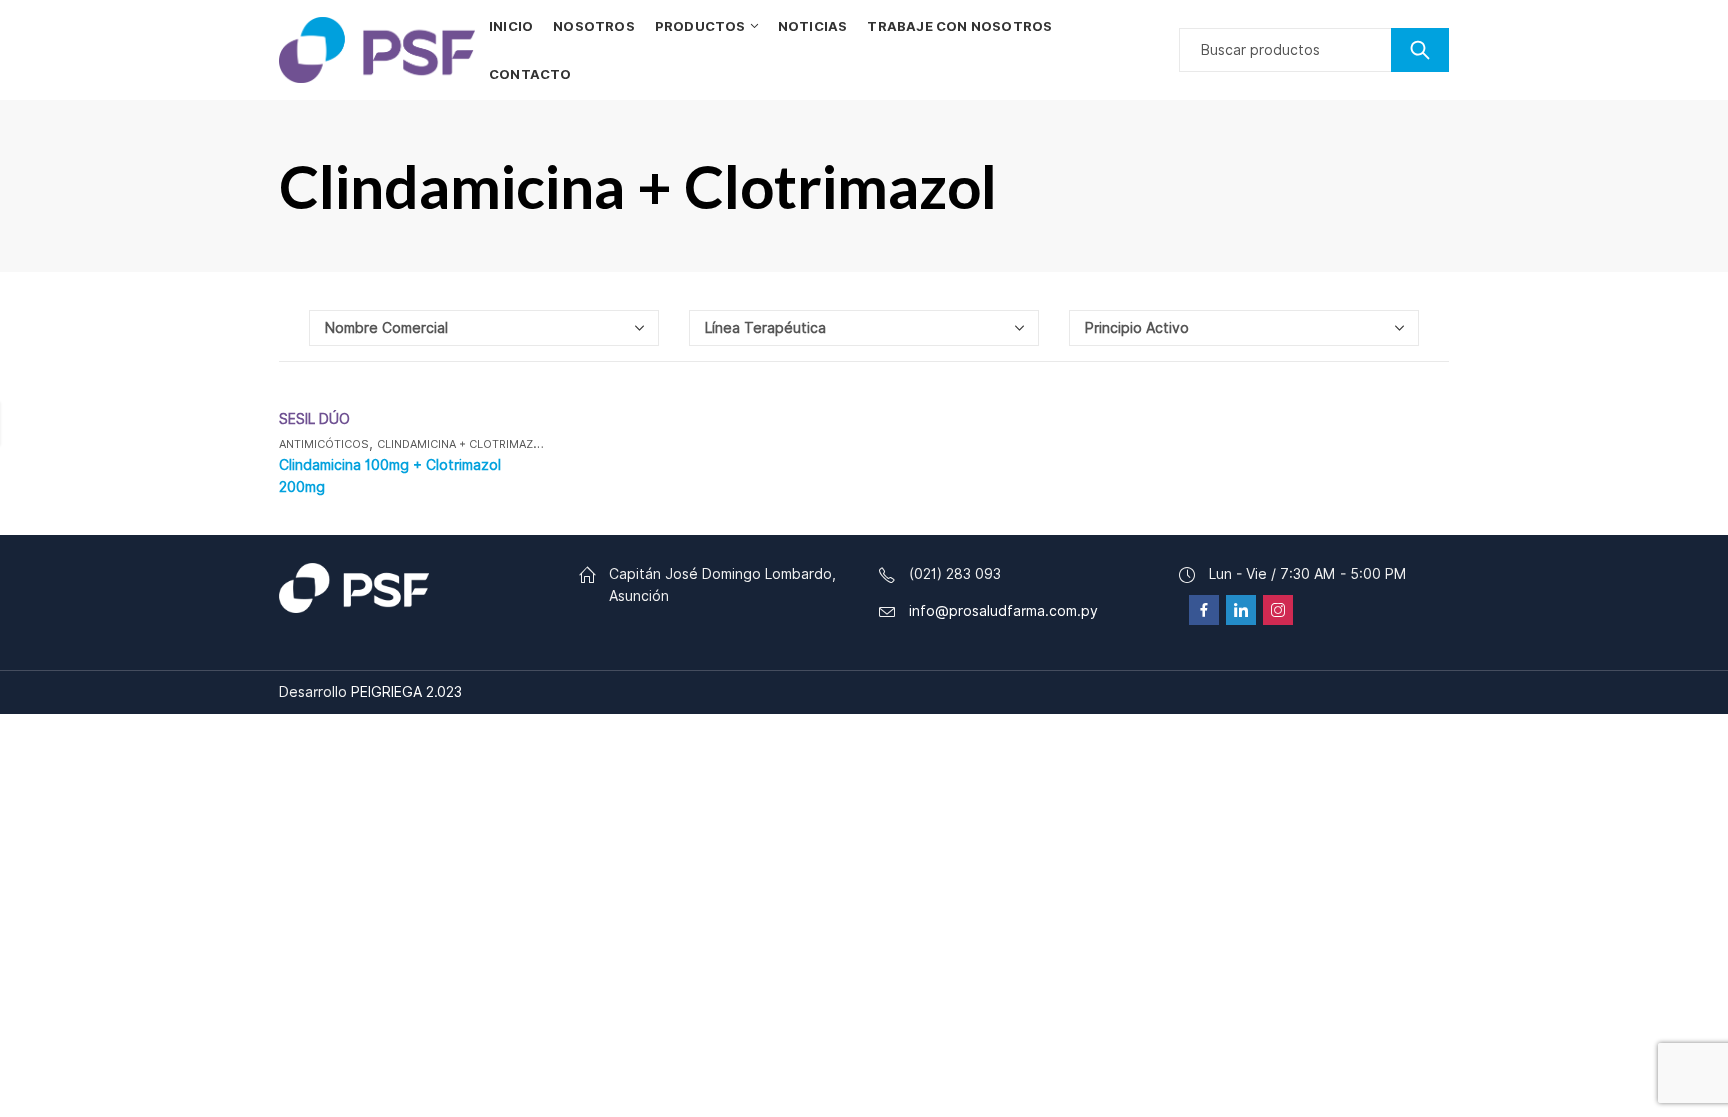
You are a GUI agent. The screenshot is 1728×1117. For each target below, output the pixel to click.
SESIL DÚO (314, 419)
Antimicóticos (324, 444)
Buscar (1420, 50)
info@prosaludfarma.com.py (1003, 611)
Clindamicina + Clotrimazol (462, 444)
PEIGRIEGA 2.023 (406, 692)
